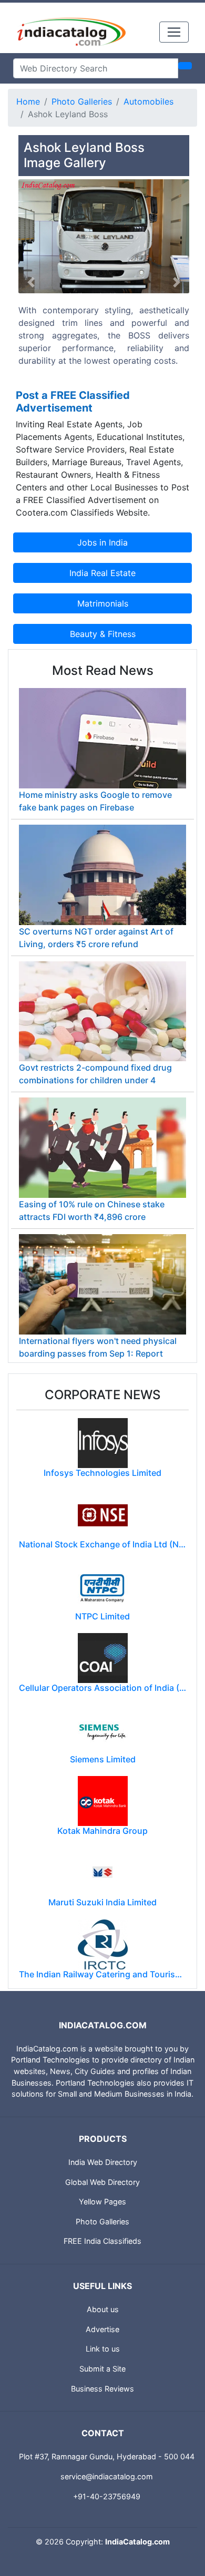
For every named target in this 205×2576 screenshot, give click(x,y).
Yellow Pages (102, 2202)
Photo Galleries (82, 101)
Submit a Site (102, 2369)
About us (103, 2309)
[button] (31, 283)
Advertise (102, 2329)
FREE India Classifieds (102, 2241)
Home (28, 101)
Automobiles (148, 101)
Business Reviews (102, 2389)
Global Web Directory (102, 2182)
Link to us (103, 2349)
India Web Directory (103, 2162)
